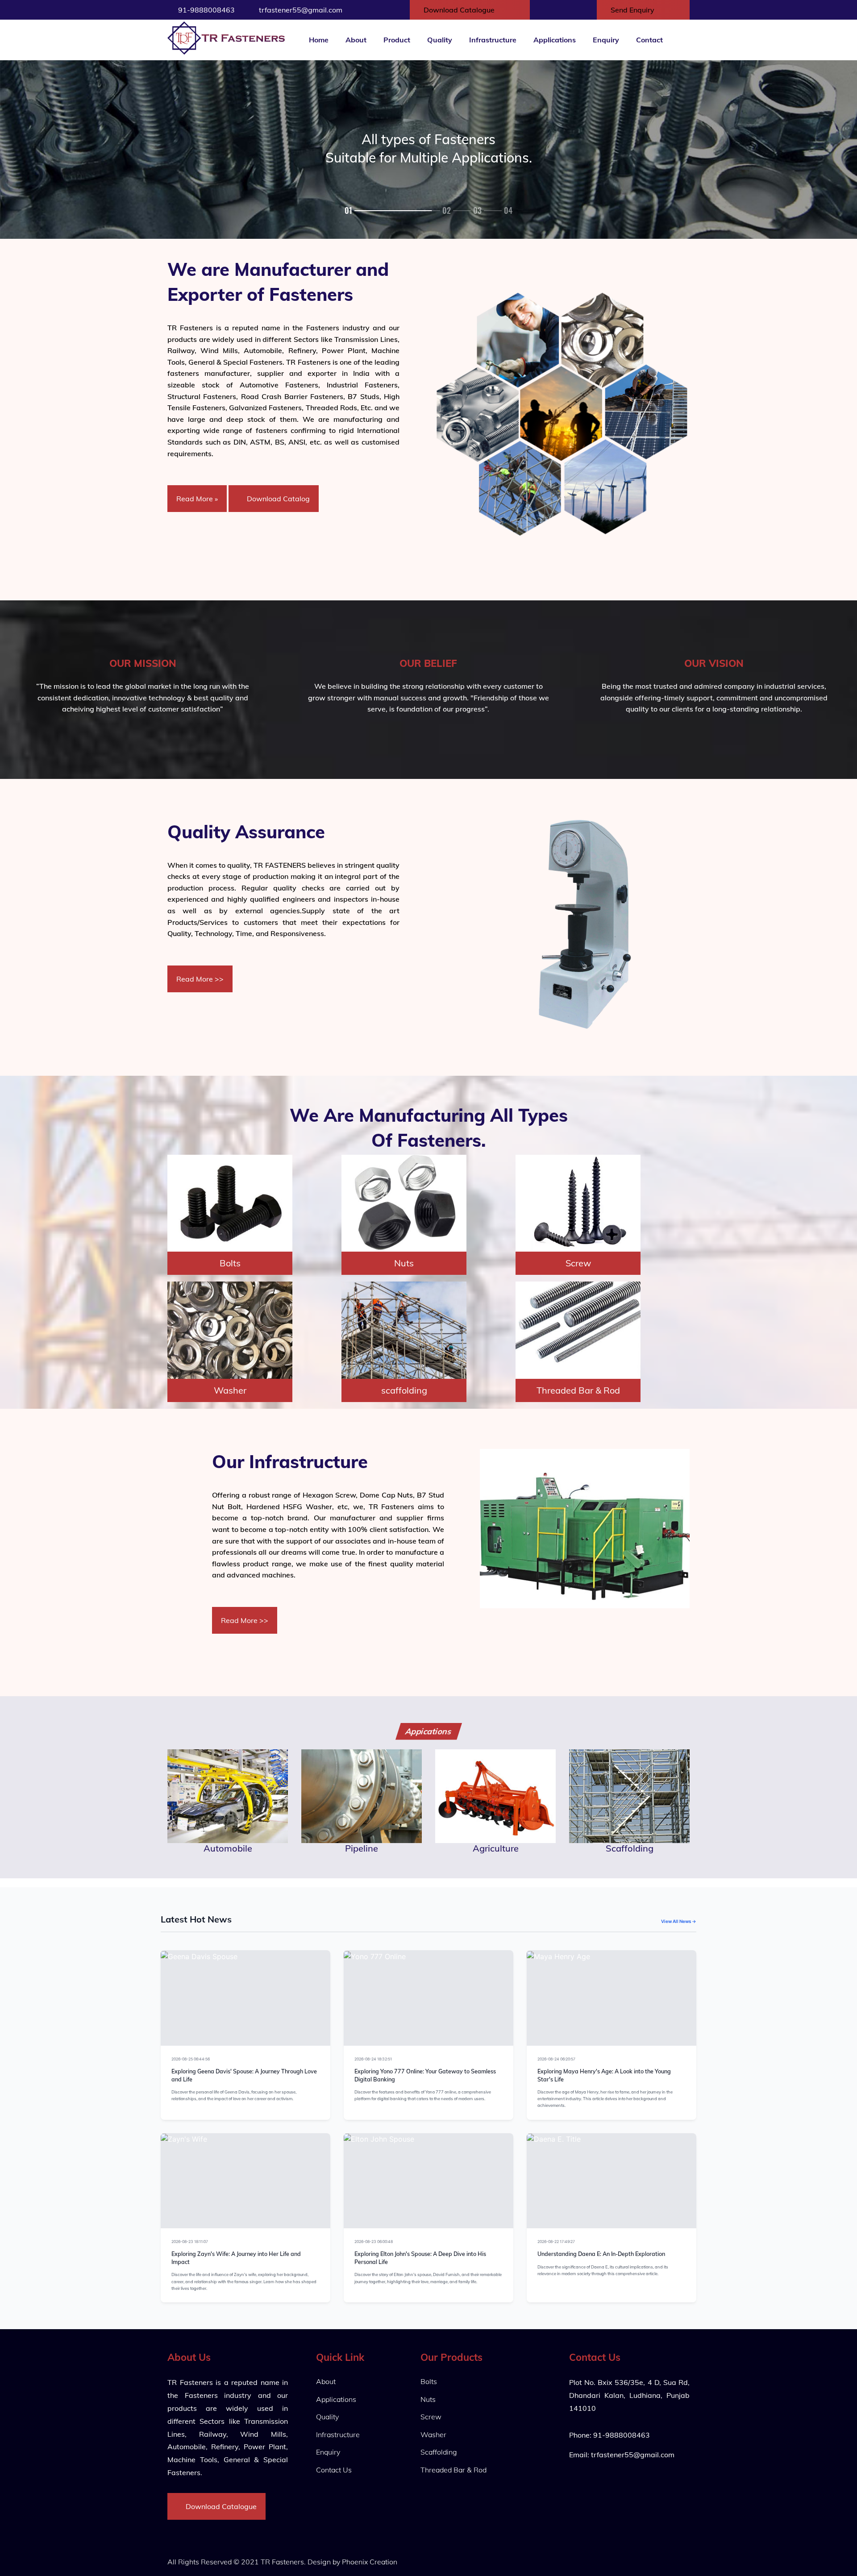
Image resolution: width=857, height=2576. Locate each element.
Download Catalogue (460, 10)
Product (397, 40)
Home (319, 40)
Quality (440, 40)
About (356, 40)
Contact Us (334, 2470)
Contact (649, 40)
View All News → (679, 1921)
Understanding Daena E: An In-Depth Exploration (601, 2254)
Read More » (197, 499)
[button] (357, 210)
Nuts (404, 1263)
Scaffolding (439, 2452)
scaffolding (404, 1390)
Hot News (309, 2059)
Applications (555, 40)
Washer (230, 1390)
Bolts (230, 1263)
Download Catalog (277, 499)
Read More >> (200, 979)
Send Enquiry (633, 10)
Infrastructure (493, 40)
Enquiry (606, 40)
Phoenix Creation (370, 2562)
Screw (578, 1263)
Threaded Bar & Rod (578, 1390)
